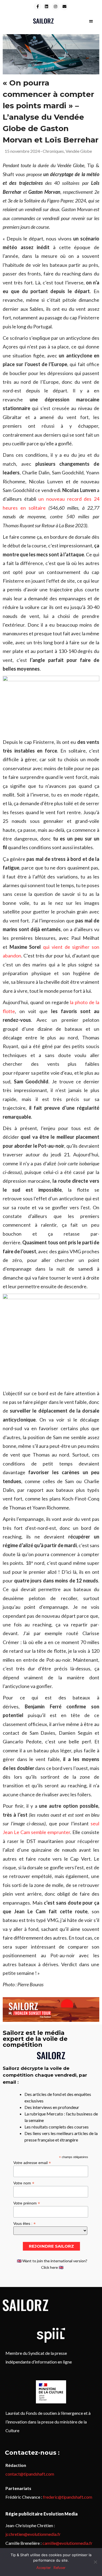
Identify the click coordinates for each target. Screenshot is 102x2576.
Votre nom (24, 2183)
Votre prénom (27, 2203)
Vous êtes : (24, 2223)
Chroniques (53, 151)
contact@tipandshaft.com (30, 2474)
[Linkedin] (47, 7)
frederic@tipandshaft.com (68, 2497)
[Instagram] (55, 7)
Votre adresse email (32, 2163)
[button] (91, 21)
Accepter (44, 2568)
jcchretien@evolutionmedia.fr (33, 2534)
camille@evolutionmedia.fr (67, 2543)
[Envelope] (64, 7)
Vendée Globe (79, 151)
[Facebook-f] (38, 7)
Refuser (60, 2568)
